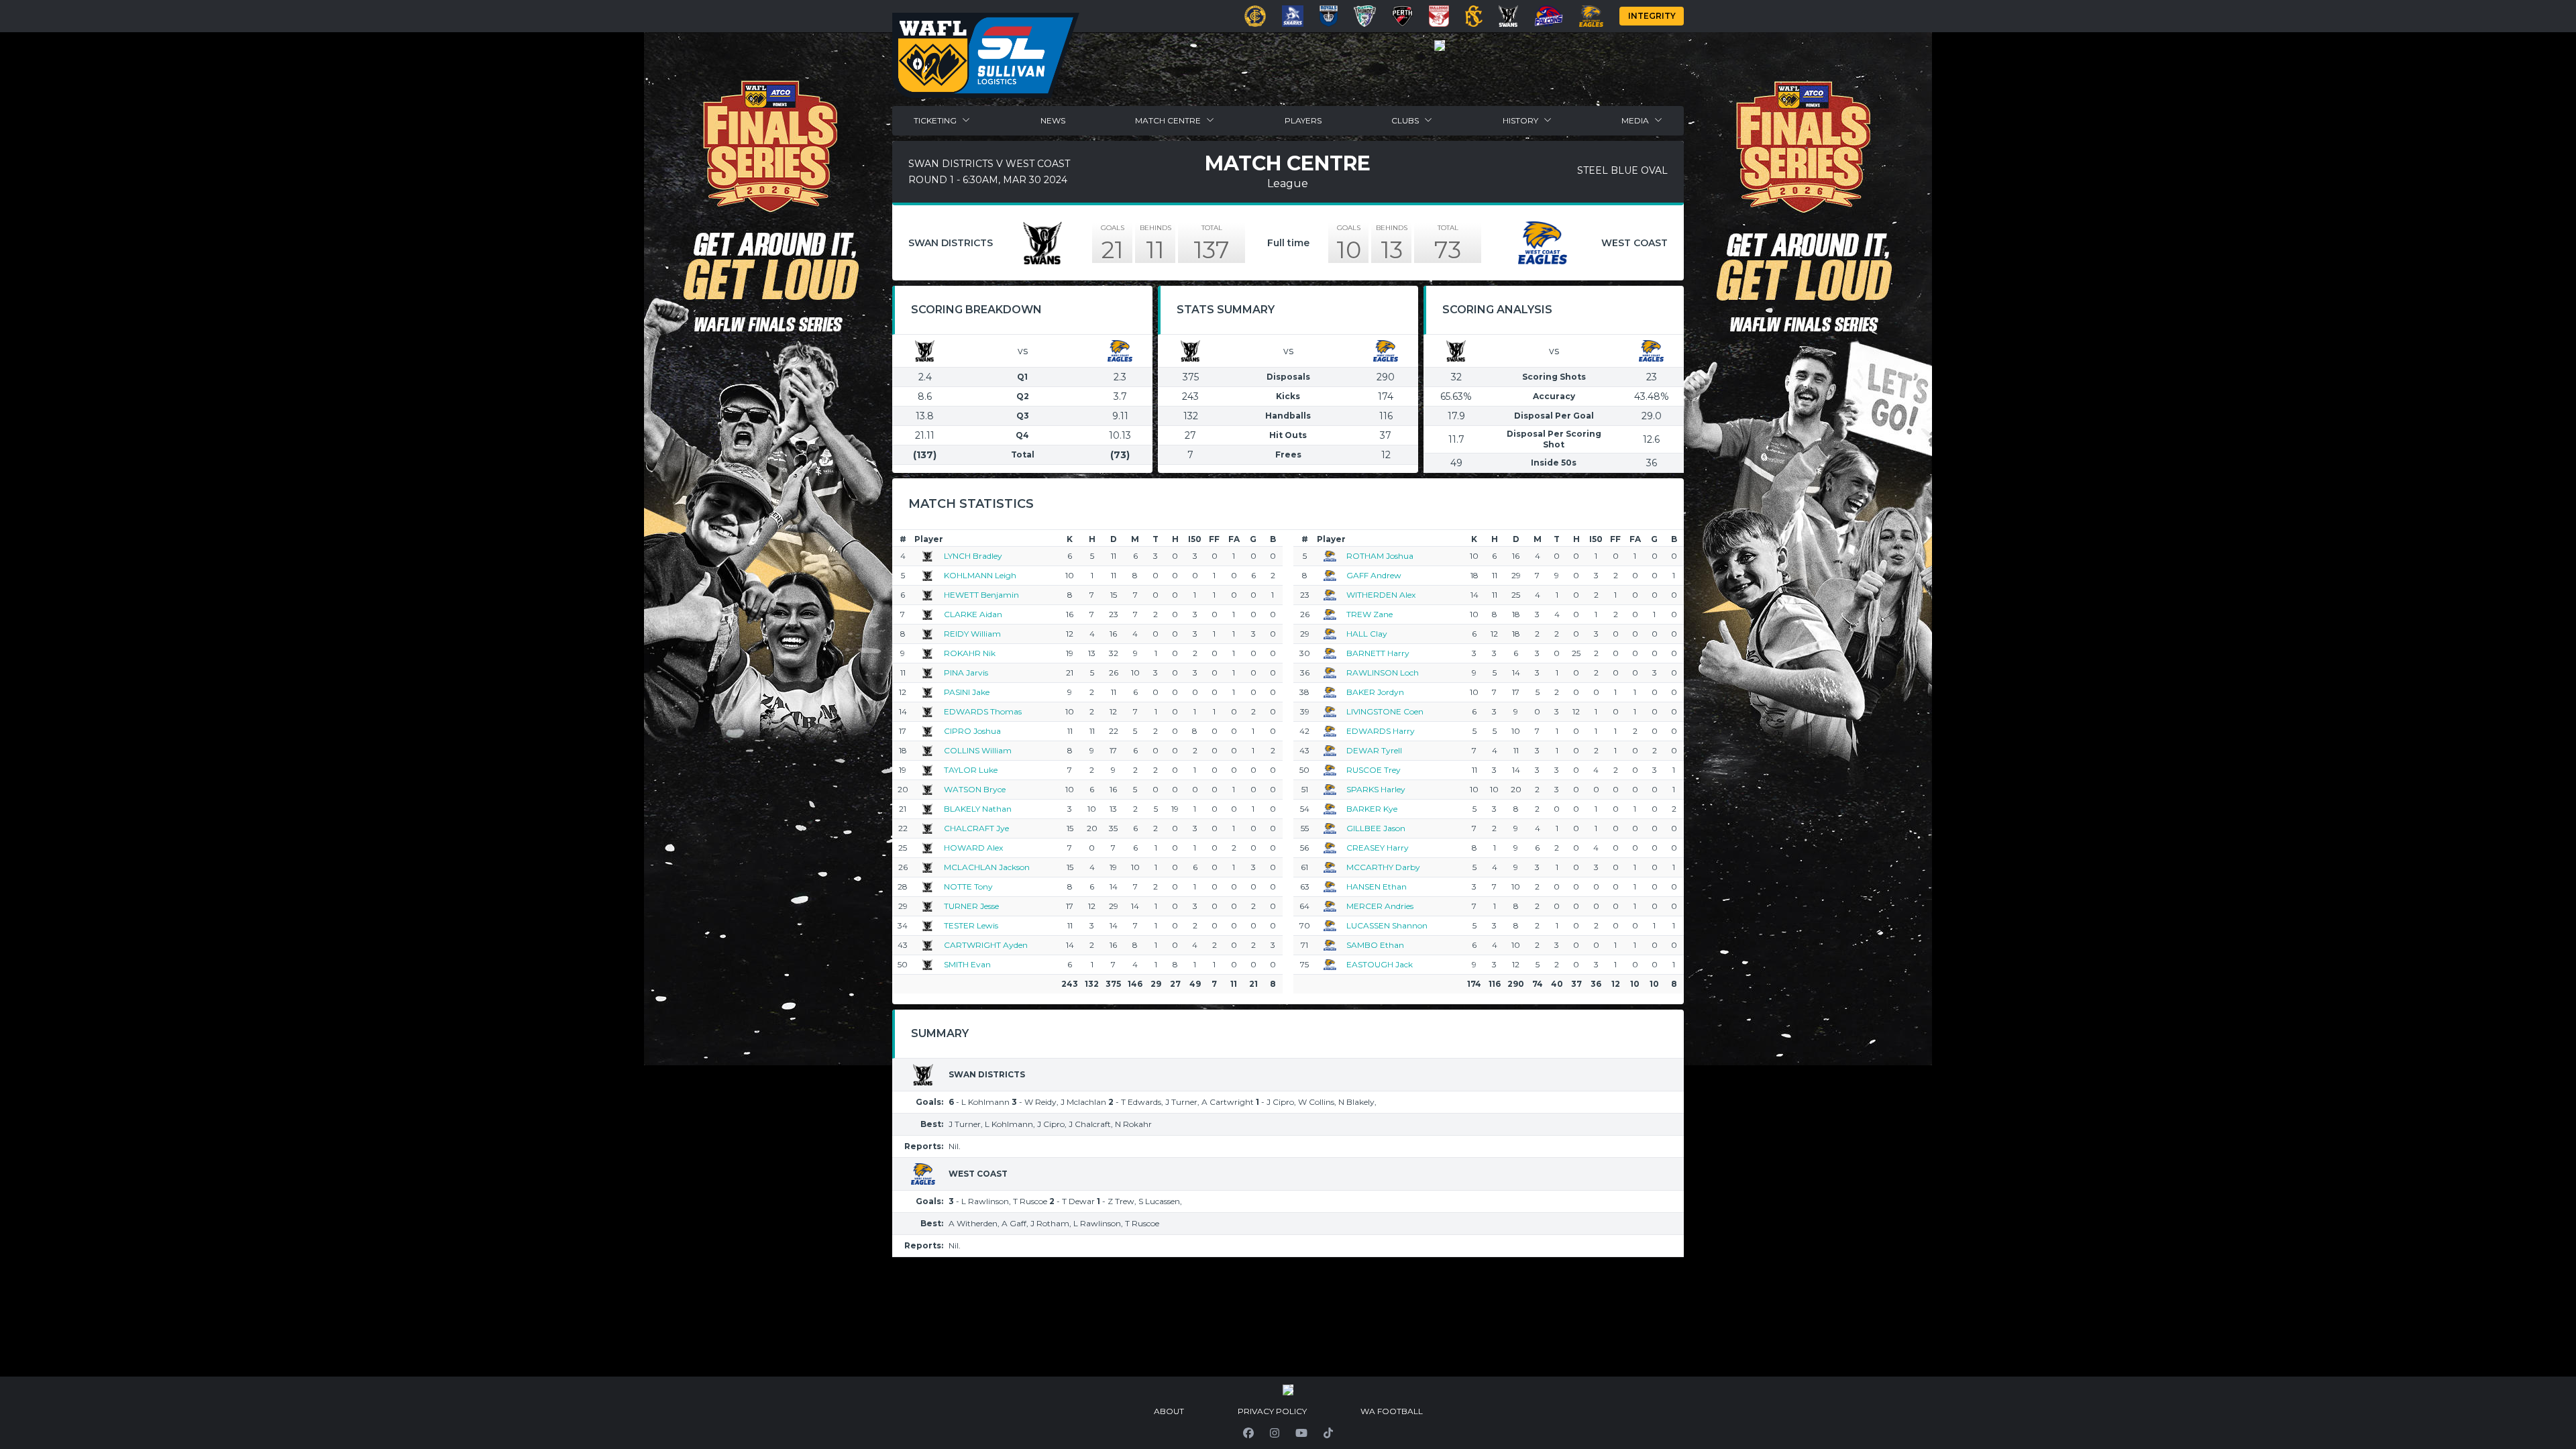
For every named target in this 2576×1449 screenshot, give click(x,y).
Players (1303, 120)
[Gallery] (1440, 46)
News (1053, 120)
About (1169, 1411)
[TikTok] (1328, 1433)
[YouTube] (1301, 1433)
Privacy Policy (1272, 1411)
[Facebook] (1248, 1433)
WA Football (1392, 1411)
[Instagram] (1275, 1433)
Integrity (1652, 16)
